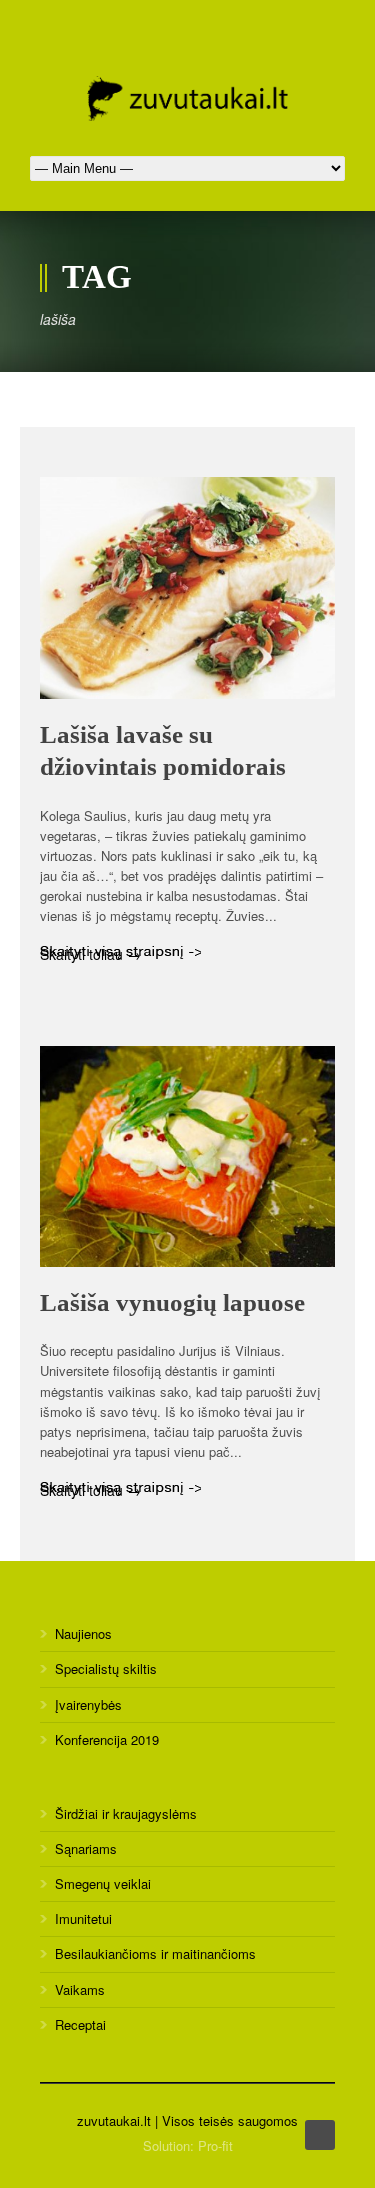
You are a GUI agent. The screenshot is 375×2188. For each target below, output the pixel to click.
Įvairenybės (88, 1704)
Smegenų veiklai (103, 1883)
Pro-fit (215, 2145)
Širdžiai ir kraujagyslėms (126, 1813)
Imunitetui (83, 1918)
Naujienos (83, 1633)
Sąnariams (86, 1848)
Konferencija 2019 (107, 1739)
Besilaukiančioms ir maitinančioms (155, 1953)
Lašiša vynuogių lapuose (172, 1302)
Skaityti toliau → (90, 952)
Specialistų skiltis (106, 1668)
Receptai (80, 2024)
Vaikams (80, 1989)
